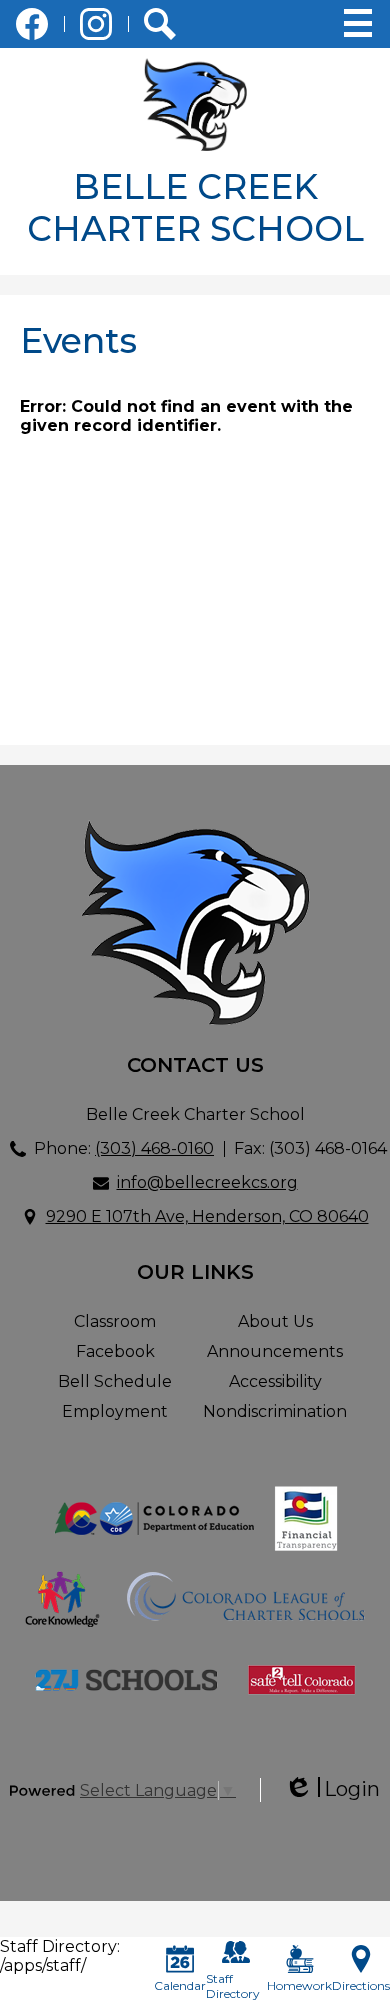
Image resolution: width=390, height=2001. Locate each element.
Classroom (115, 1321)
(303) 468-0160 (154, 1148)
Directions (361, 1985)
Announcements (275, 1351)
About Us (275, 1321)
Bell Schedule (115, 1381)
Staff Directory (233, 1986)
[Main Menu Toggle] (358, 23)
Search (160, 24)
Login (332, 1789)
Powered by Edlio (44, 1790)
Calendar (180, 1985)
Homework (299, 1985)
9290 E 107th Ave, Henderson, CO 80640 (207, 1216)
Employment (115, 1411)
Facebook (32, 24)
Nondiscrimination (275, 1411)
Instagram (96, 24)
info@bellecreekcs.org (207, 1182)
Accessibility (275, 1381)
